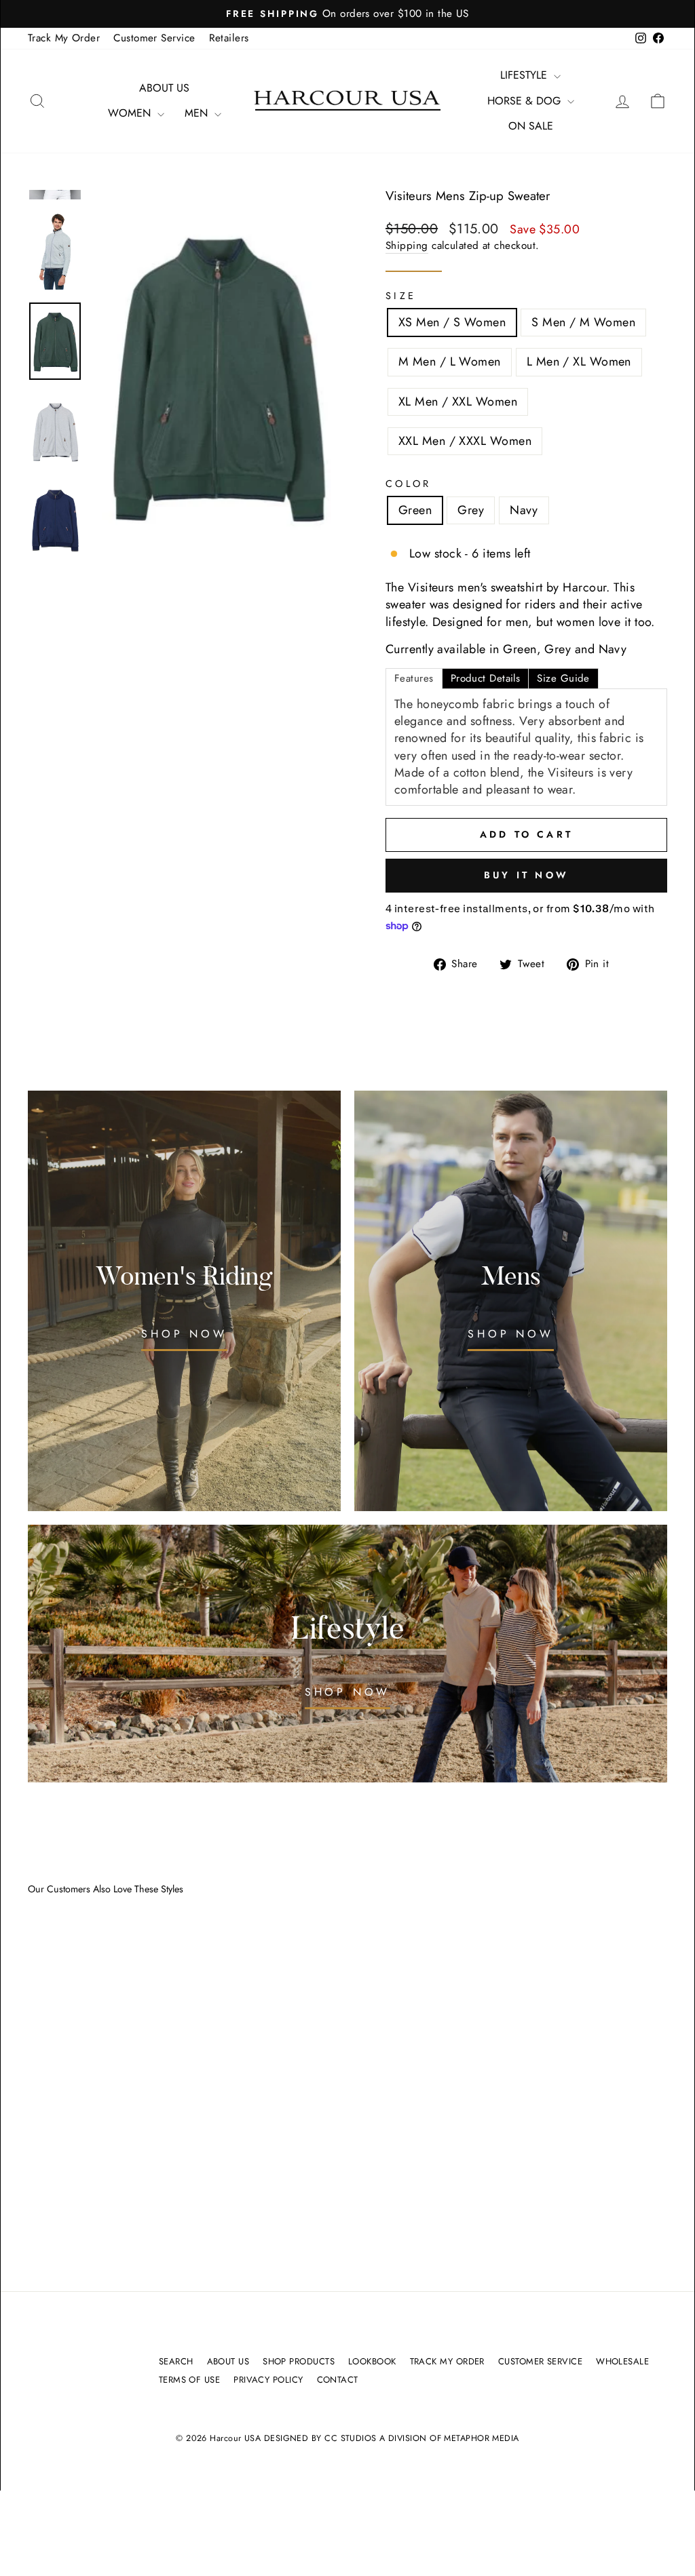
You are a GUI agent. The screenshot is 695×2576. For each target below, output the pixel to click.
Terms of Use (189, 2380)
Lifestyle (525, 75)
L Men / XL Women (579, 362)
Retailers (229, 38)
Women (131, 113)
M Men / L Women (450, 362)
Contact (338, 2380)
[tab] (414, 679)
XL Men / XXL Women (458, 402)
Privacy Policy (268, 2380)
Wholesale (622, 2361)
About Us (164, 88)
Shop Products (299, 2361)
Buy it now (526, 875)
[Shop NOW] (184, 1301)
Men (198, 113)
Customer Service (154, 38)
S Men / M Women (583, 322)
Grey (471, 510)
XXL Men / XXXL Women (465, 441)
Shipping (407, 246)
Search (176, 2361)
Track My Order (64, 38)
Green (415, 510)
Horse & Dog (526, 101)
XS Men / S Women (452, 322)
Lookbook (372, 2361)
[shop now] (347, 1654)
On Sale (531, 126)
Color (409, 484)
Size (401, 296)
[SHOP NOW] (511, 1301)
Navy (524, 510)
